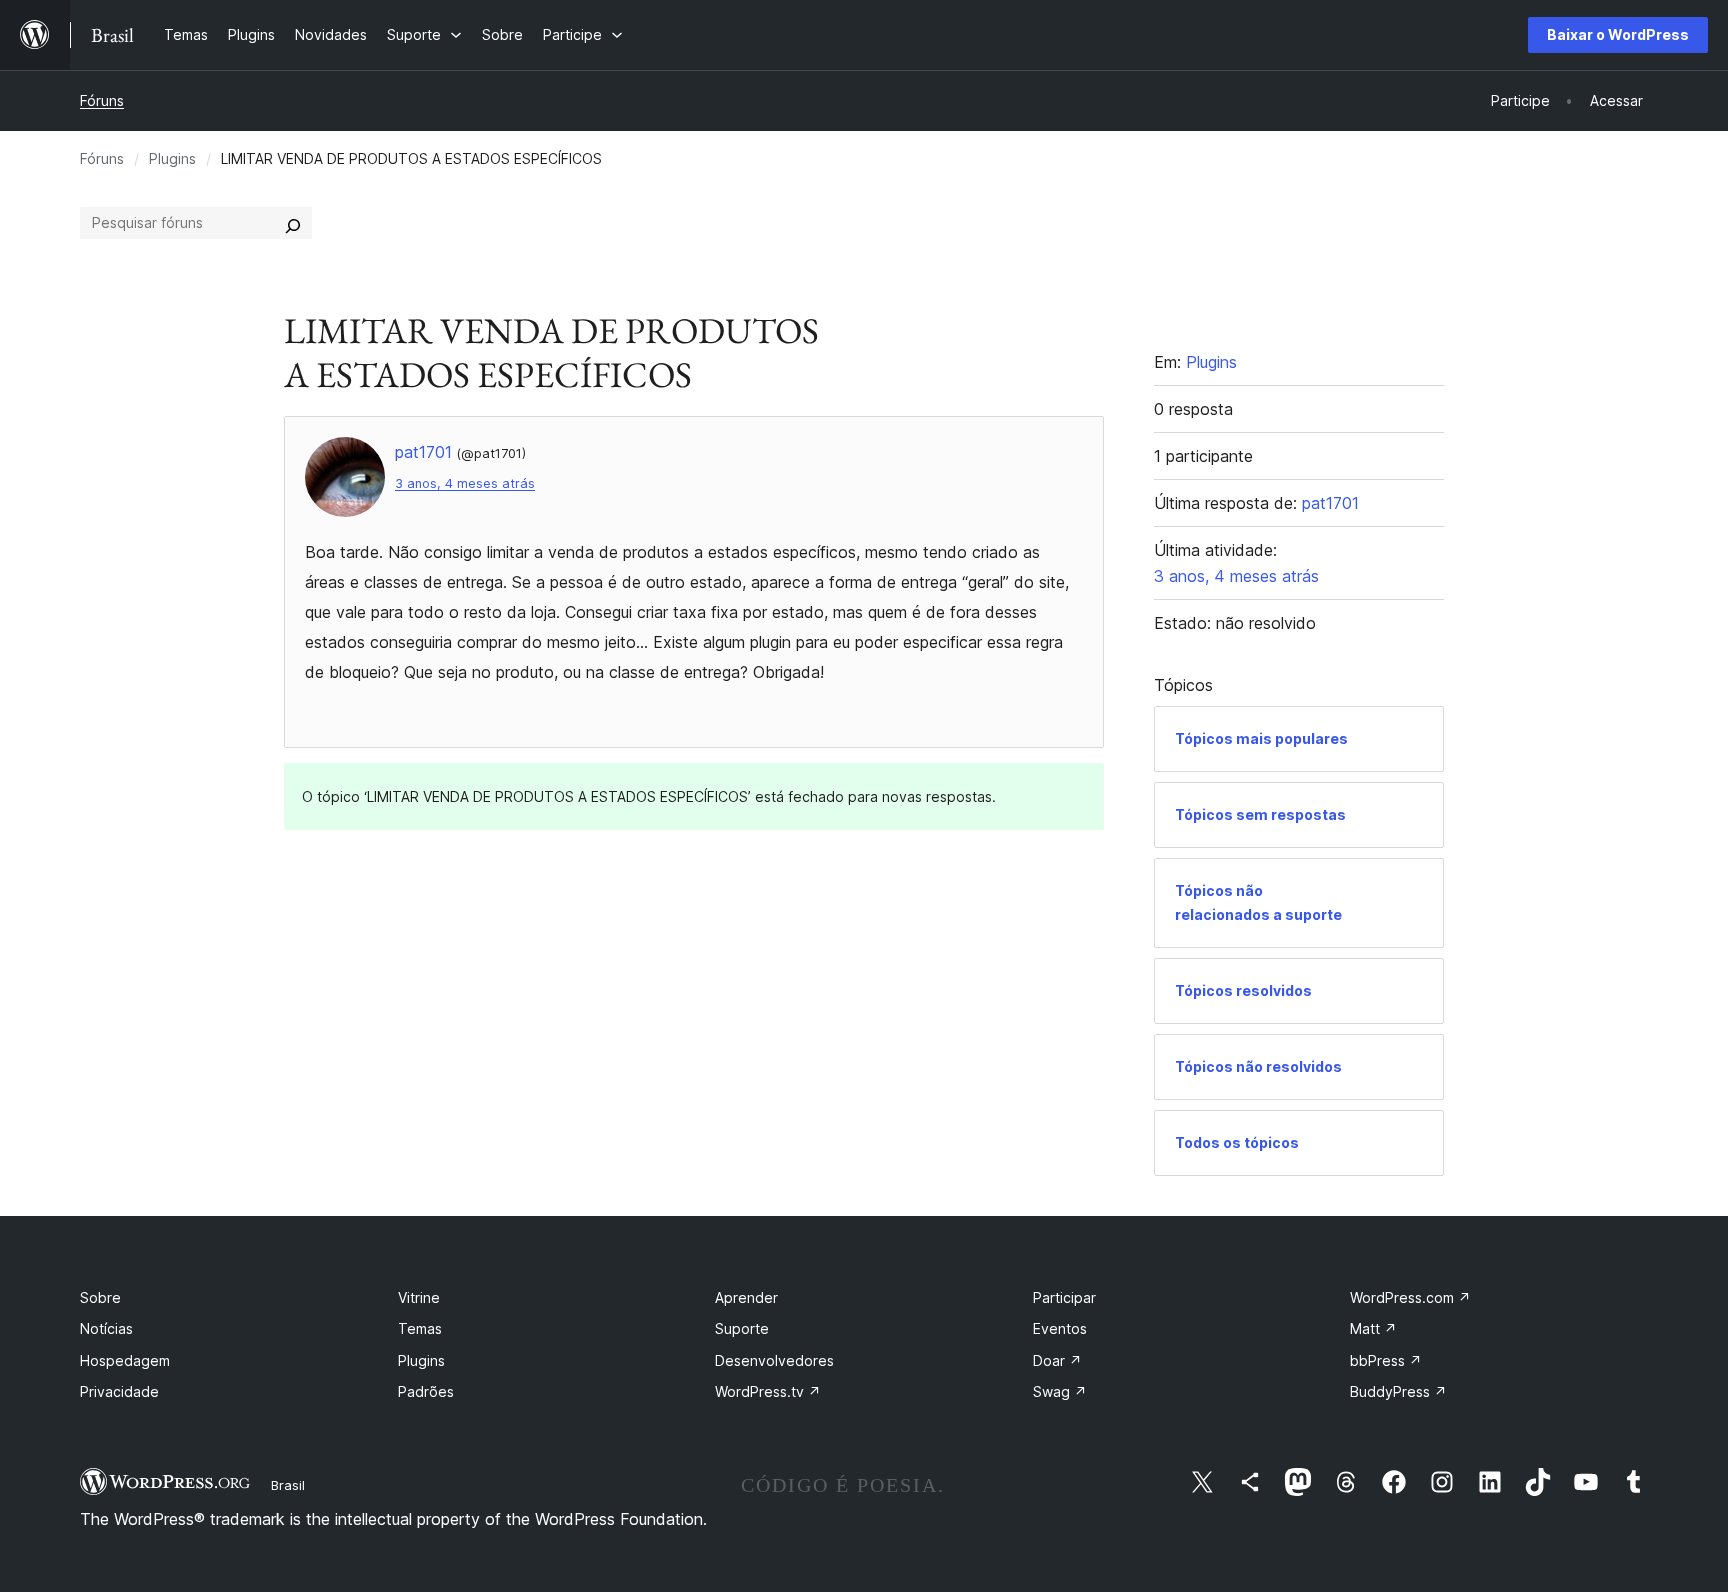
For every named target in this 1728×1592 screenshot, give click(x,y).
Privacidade (119, 1391)
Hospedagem (125, 1360)
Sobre (100, 1297)
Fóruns (102, 100)
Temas (420, 1328)
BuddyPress (1398, 1391)
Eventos (1060, 1328)
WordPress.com (1410, 1297)
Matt (1373, 1328)
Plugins (172, 158)
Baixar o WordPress (1618, 34)
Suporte (742, 1328)
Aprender (746, 1297)
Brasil (288, 1485)
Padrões (426, 1391)
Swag (1060, 1391)
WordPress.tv (768, 1391)
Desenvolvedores (774, 1360)
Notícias (106, 1328)
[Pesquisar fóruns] (293, 223)
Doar (1057, 1360)
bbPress (1386, 1360)
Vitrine (419, 1297)
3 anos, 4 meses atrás (465, 483)
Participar (1064, 1297)
